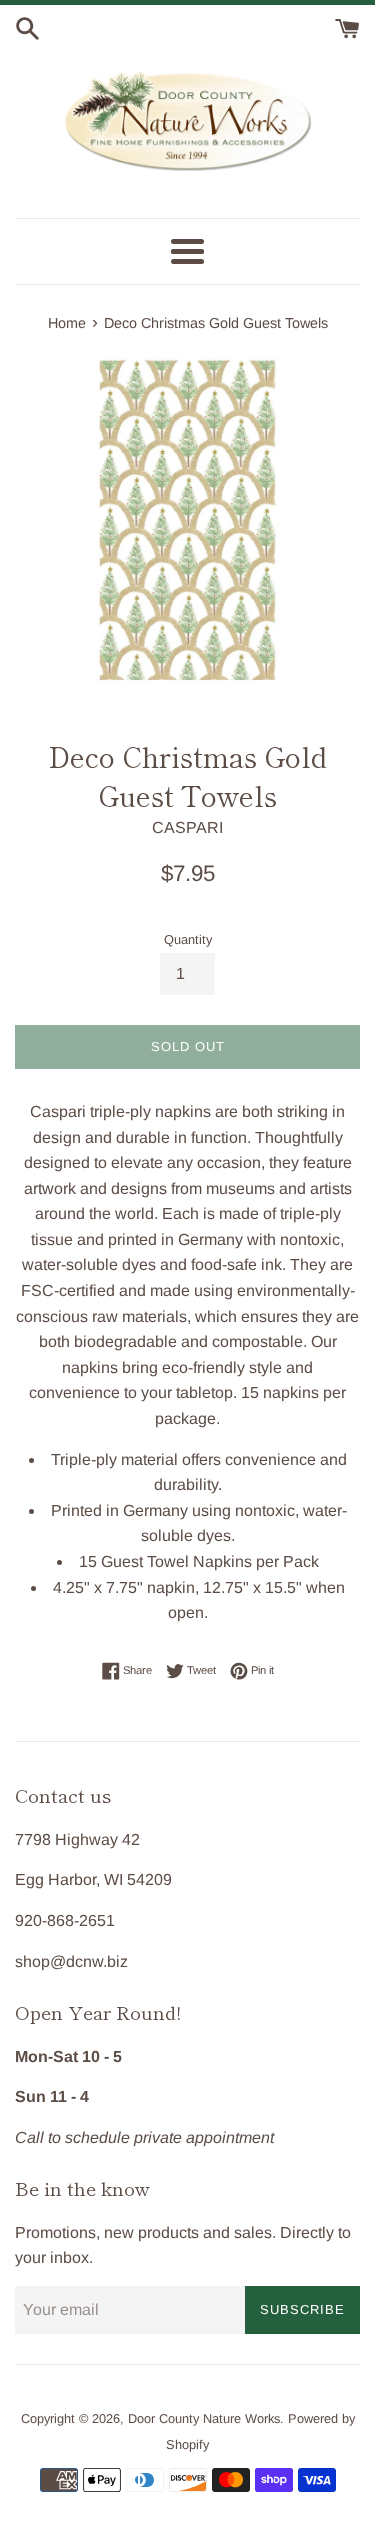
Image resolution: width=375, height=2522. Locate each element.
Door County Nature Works (204, 2418)
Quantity (188, 939)
